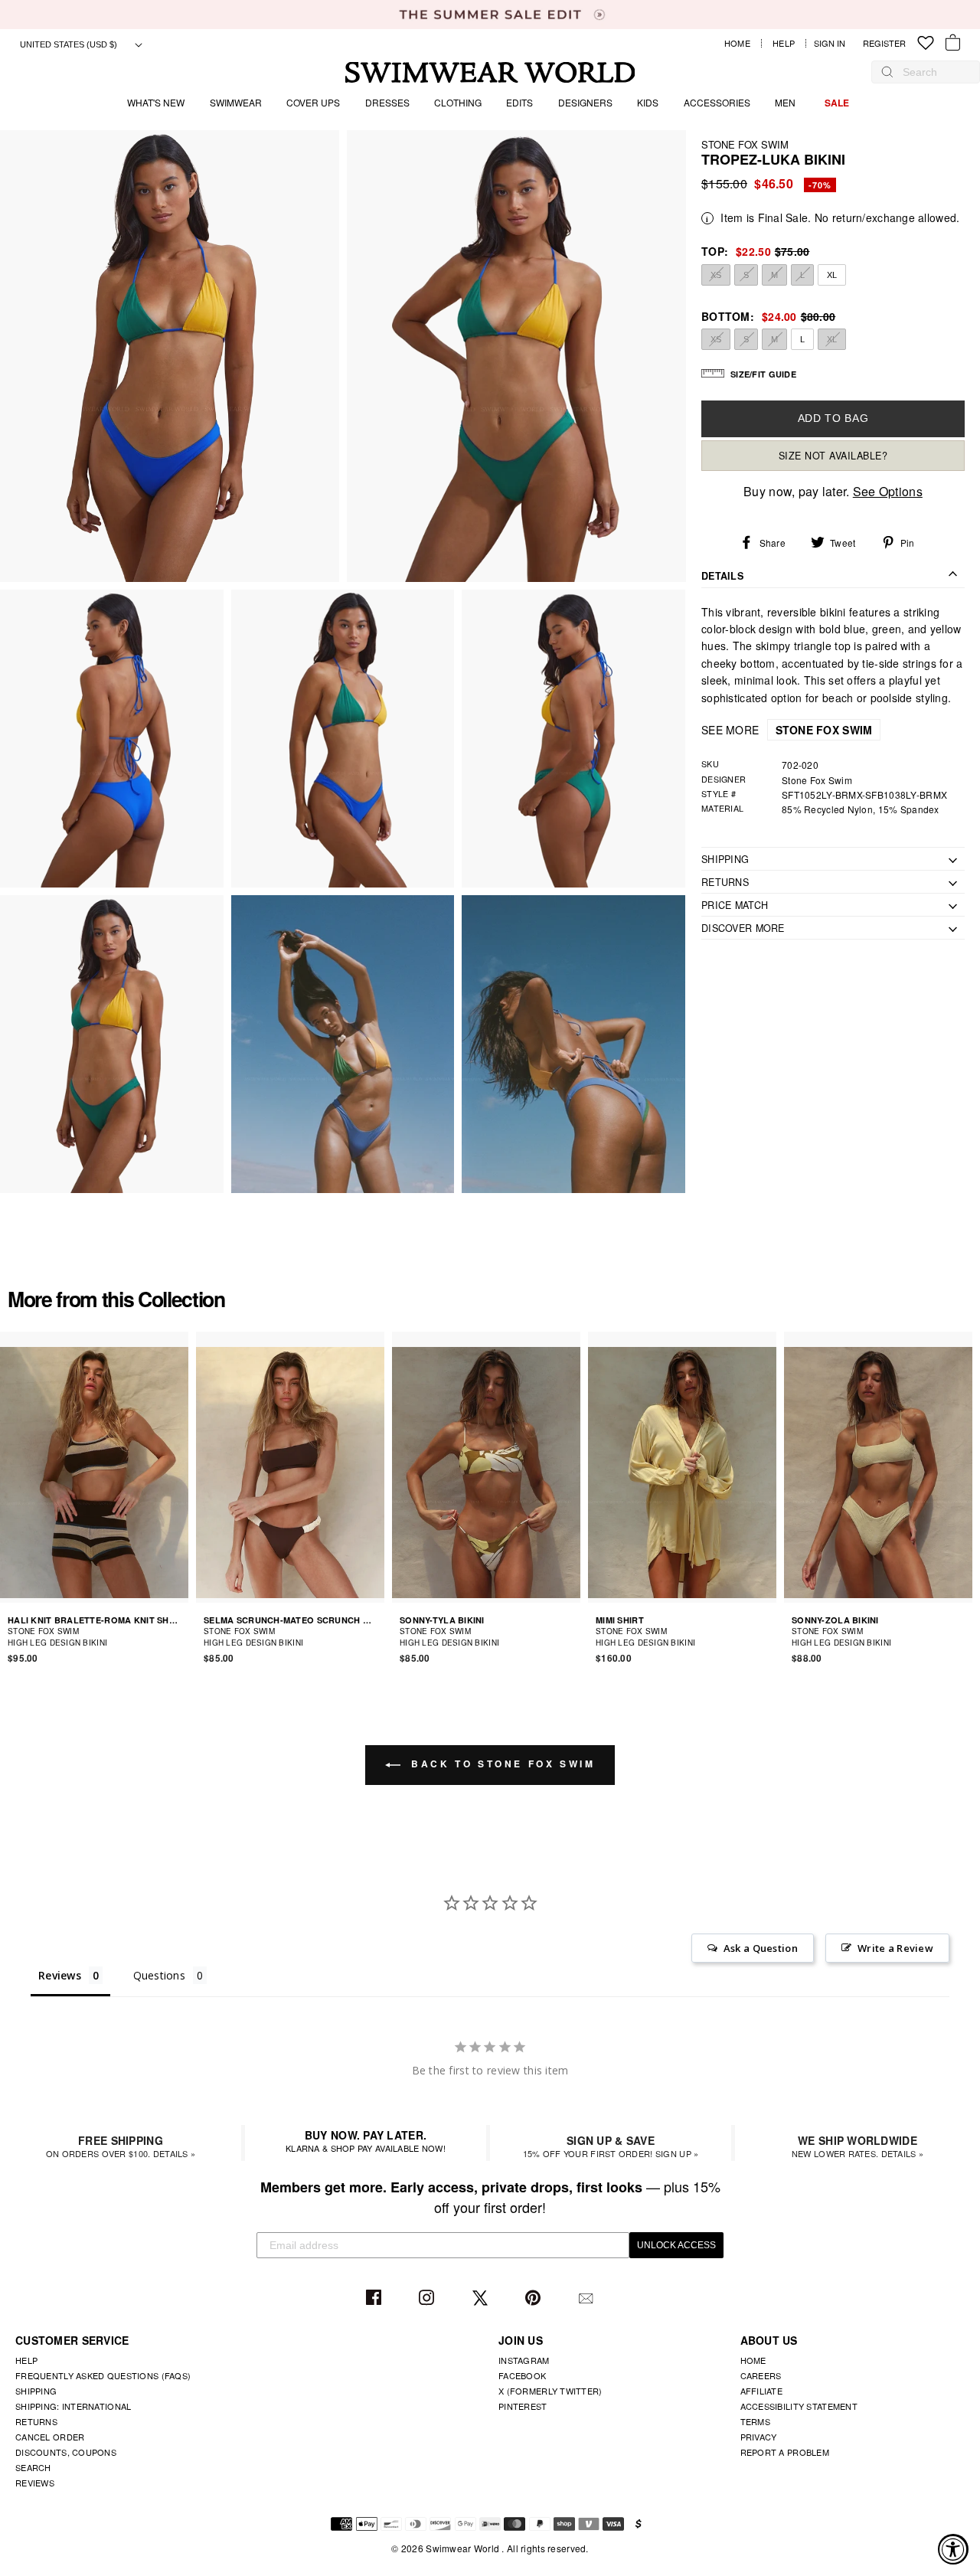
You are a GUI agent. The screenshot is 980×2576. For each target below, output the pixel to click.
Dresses (387, 102)
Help (784, 43)
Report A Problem (785, 2452)
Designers (585, 102)
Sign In (833, 43)
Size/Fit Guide (763, 373)
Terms (755, 2421)
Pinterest (535, 2298)
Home (737, 43)
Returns (36, 2421)
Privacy (759, 2437)
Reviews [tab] (60, 1975)
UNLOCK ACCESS (676, 2245)
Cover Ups (313, 102)
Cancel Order (50, 2437)
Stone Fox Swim (745, 144)
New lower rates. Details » (857, 2146)
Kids (648, 102)
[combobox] (933, 72)
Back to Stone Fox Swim (501, 1764)
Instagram (428, 2298)
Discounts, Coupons (66, 2452)
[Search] (887, 72)
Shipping (36, 2391)
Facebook (376, 2298)
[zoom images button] (170, 356)
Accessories (717, 102)
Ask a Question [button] (761, 1948)
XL (832, 274)
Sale (837, 103)
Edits (519, 102)
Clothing (458, 102)
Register (884, 43)
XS (716, 274)
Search (33, 2467)
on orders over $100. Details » (121, 2146)
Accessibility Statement (799, 2406)
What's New (156, 102)
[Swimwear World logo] (490, 72)
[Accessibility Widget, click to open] (953, 2549)
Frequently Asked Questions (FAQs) (103, 2375)
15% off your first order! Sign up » (611, 2146)
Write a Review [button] (895, 1948)
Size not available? (833, 456)
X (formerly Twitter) (550, 2391)
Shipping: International (73, 2406)
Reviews (35, 2483)
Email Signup (588, 2298)
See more (787, 730)
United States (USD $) (70, 44)
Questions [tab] (160, 1975)
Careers (761, 2375)
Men (785, 102)
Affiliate (762, 2391)
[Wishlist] (926, 43)
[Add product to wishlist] (179, 1636)
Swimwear (236, 102)
